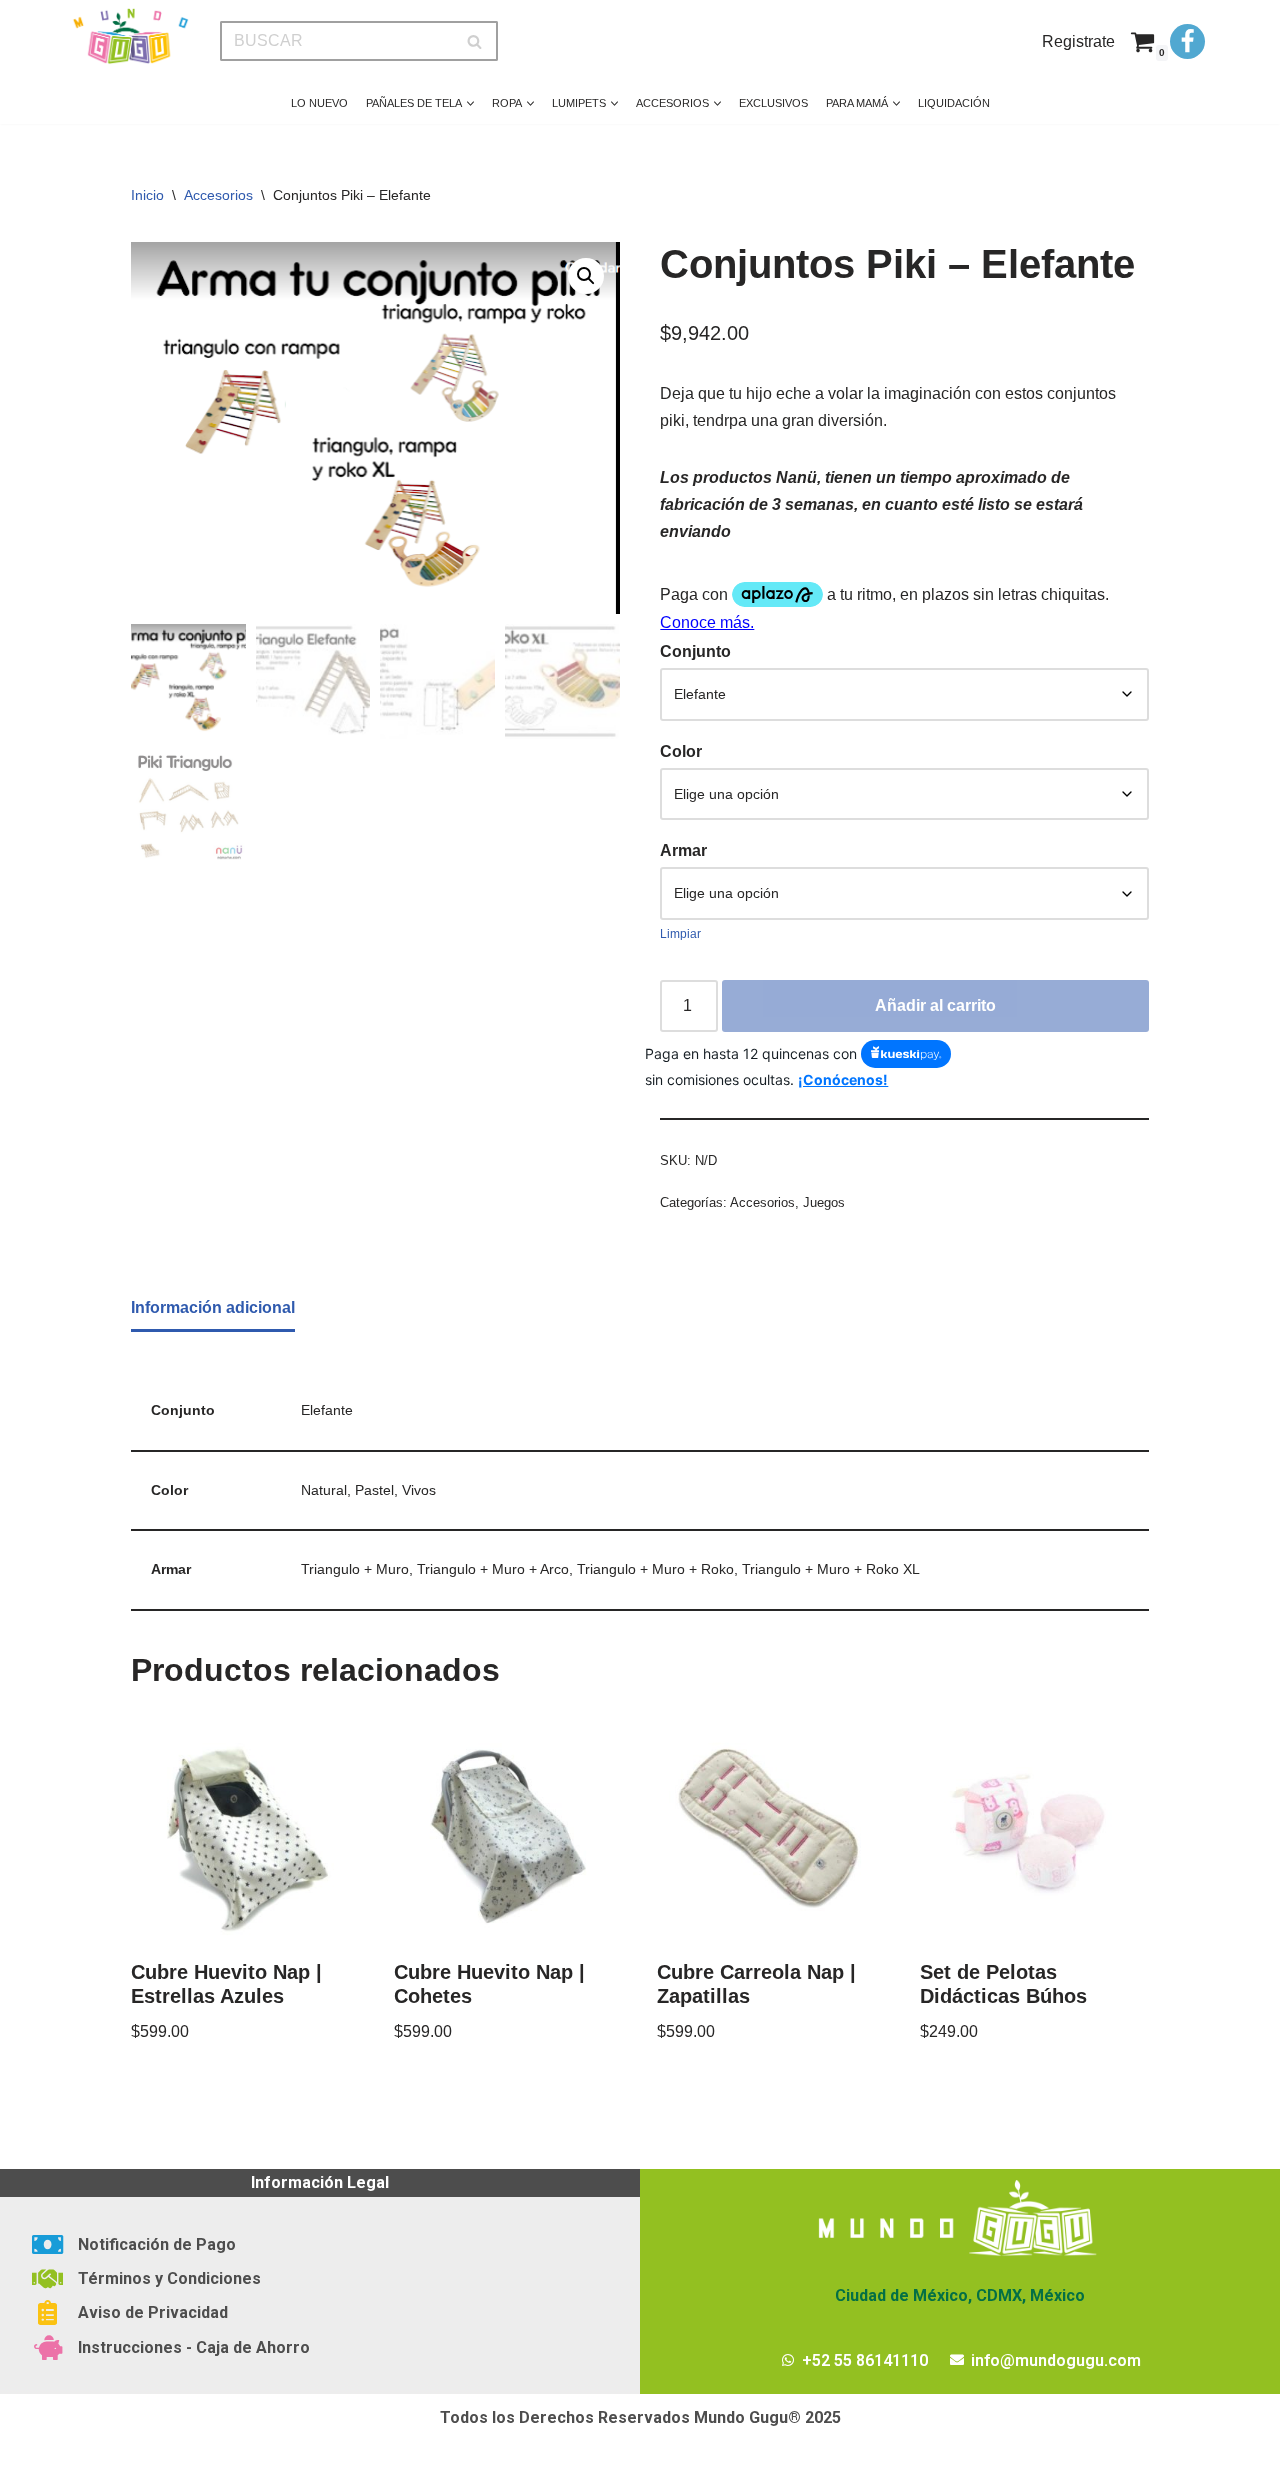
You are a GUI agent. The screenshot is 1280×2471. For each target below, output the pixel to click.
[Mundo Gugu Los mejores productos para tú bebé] (130, 36)
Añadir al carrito (935, 1005)
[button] (470, 103)
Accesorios (218, 195)
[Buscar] (475, 41)
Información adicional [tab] (213, 1307)
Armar (683, 850)
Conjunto (695, 651)
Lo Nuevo (319, 103)
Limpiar (680, 934)
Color (681, 751)
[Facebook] (1187, 41)
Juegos (824, 1202)
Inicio (147, 195)
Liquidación (954, 103)
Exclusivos (773, 103)
